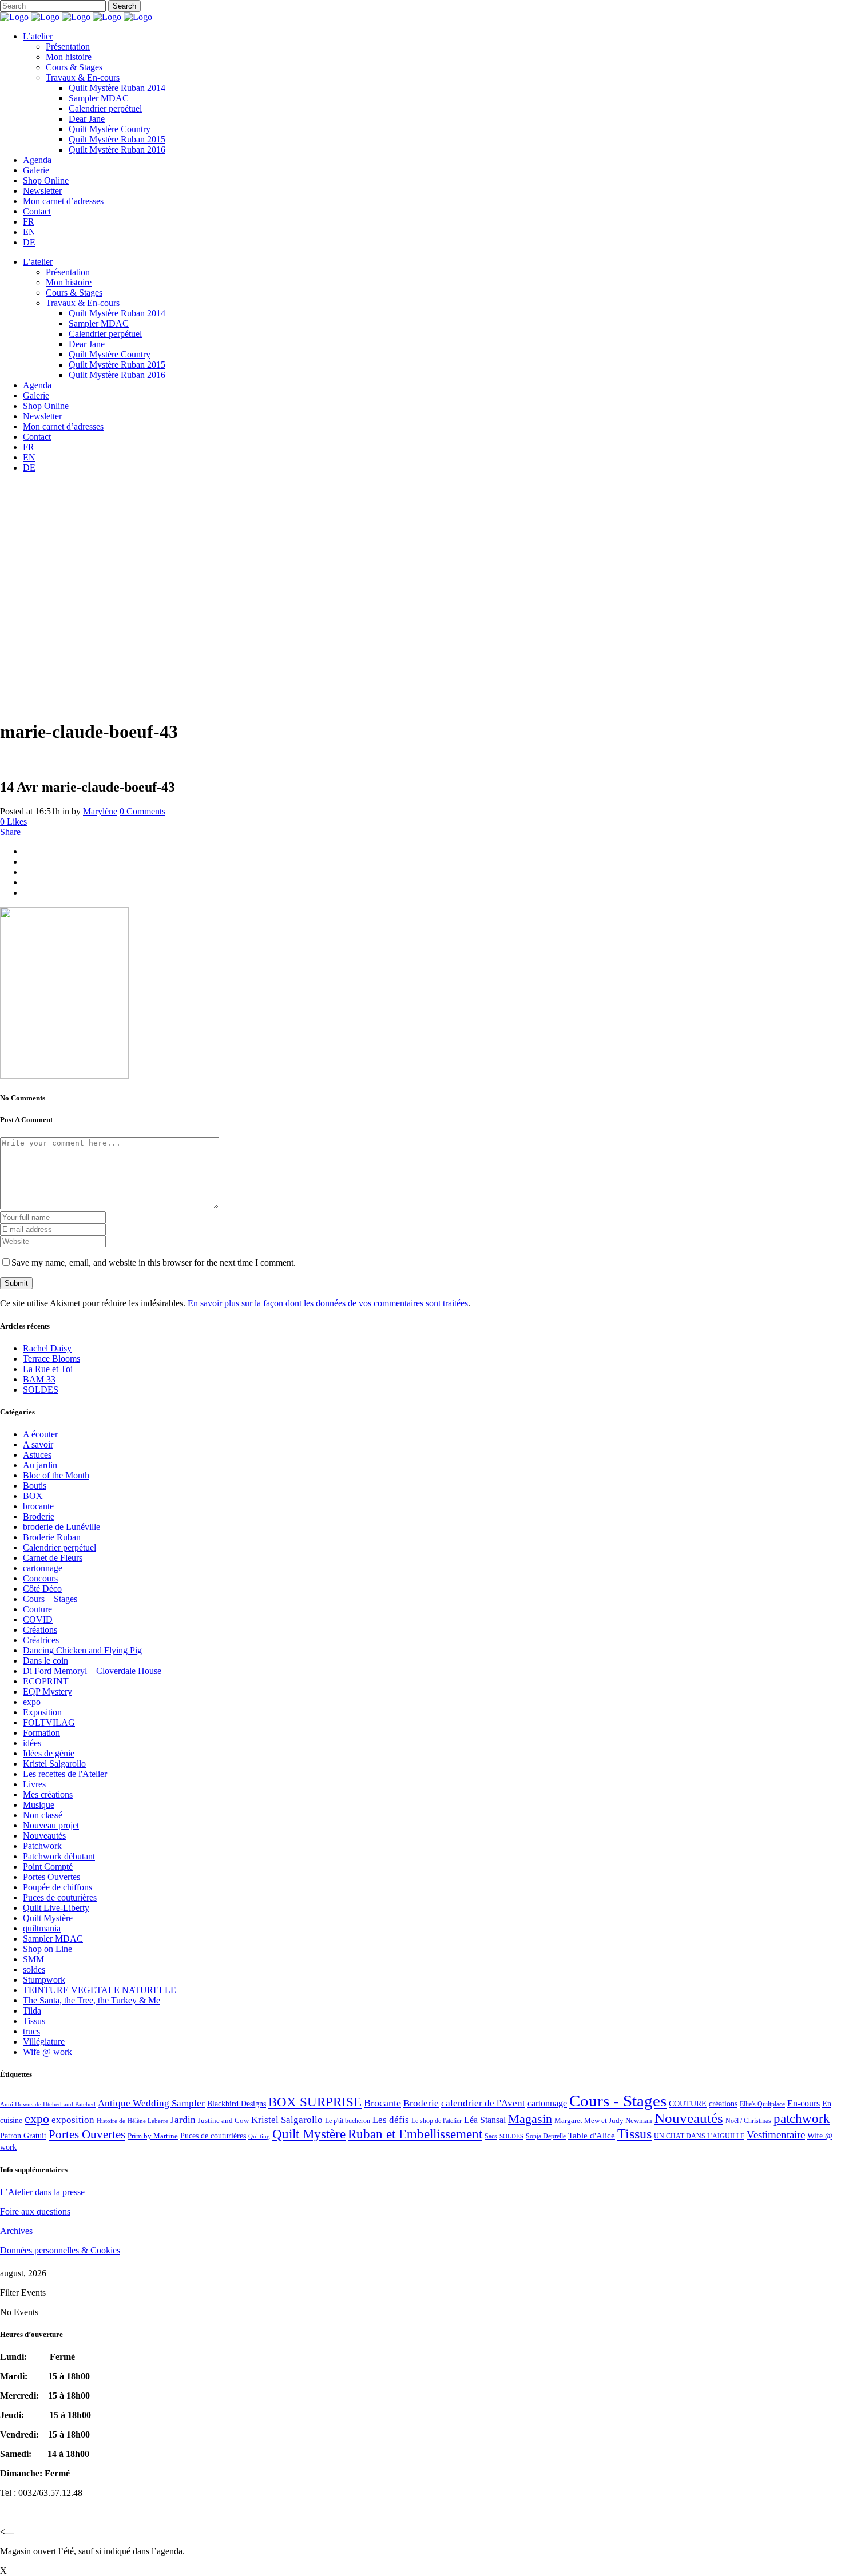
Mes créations (48, 1794)
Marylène (100, 811)
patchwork (802, 2118)
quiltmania (42, 1928)
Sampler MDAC (53, 1939)
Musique (39, 1805)
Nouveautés (44, 1836)
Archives (16, 2231)
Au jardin (40, 1465)
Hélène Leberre (148, 2121)
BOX (33, 1496)
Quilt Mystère (48, 1918)
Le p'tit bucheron (348, 2121)
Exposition (42, 1712)
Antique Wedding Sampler (151, 2103)
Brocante (382, 2103)
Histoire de (111, 2121)
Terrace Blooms (51, 1359)
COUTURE (688, 2104)
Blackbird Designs (237, 2104)
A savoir (38, 1444)
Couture (37, 1609)
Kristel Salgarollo (54, 1764)
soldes (34, 1969)
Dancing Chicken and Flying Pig (82, 1650)
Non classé (43, 1815)
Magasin (530, 2119)
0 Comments (142, 811)
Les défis (391, 2120)
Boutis (35, 1486)
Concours (40, 1578)
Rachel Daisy (47, 1348)
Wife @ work (47, 2052)
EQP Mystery (47, 1692)
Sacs (491, 2136)
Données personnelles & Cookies (60, 2250)
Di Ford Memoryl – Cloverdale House (92, 1671)
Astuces (37, 1455)
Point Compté (48, 1867)
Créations (40, 1630)
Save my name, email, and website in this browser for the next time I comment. (154, 1263)
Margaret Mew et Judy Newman (603, 2120)
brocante (38, 1506)
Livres (34, 1784)
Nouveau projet (51, 1825)
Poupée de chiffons (57, 1887)
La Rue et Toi (48, 1369)
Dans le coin (45, 1661)
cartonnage (43, 1568)
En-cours (804, 2103)
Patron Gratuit (23, 2136)
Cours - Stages (618, 2101)
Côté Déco (42, 1589)
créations (723, 2104)
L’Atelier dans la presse (42, 2192)
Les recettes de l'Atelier (65, 1774)
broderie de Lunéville (62, 1527)
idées (32, 1743)
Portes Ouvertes (51, 1877)
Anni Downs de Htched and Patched (48, 2104)
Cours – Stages (50, 1599)
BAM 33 (39, 1379)
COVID (38, 1619)
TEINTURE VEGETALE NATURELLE (100, 1990)
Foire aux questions (35, 2211)
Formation (41, 1733)
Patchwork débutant (59, 1856)
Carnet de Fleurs (53, 1558)
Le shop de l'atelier (437, 2121)
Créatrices (41, 1640)
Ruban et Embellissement (415, 2134)
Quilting (259, 2136)
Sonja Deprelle (546, 2136)
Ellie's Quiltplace (762, 2104)
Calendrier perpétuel (59, 1547)
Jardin (183, 2120)
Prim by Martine (153, 2136)
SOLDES (41, 1390)
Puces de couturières (60, 1897)
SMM (33, 1959)
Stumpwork (44, 1980)
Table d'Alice (592, 2136)
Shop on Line (47, 1949)
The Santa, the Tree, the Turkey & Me (92, 2000)
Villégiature (44, 2042)
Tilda (32, 2011)
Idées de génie (49, 1753)
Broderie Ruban (52, 1537)
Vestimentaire (776, 2135)
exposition (73, 2120)
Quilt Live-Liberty (56, 1908)
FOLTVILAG (49, 1722)
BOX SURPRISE (315, 2102)
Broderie (39, 1516)
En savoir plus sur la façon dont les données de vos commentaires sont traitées (328, 1303)
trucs (31, 2031)
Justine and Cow (223, 2120)
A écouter (40, 1434)
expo (32, 1702)
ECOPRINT (46, 1681)
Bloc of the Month (56, 1475)
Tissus (34, 2021)
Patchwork (42, 1846)
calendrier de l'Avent (483, 2103)
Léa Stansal (485, 2120)
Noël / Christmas (748, 2121)
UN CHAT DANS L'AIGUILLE (699, 2136)
